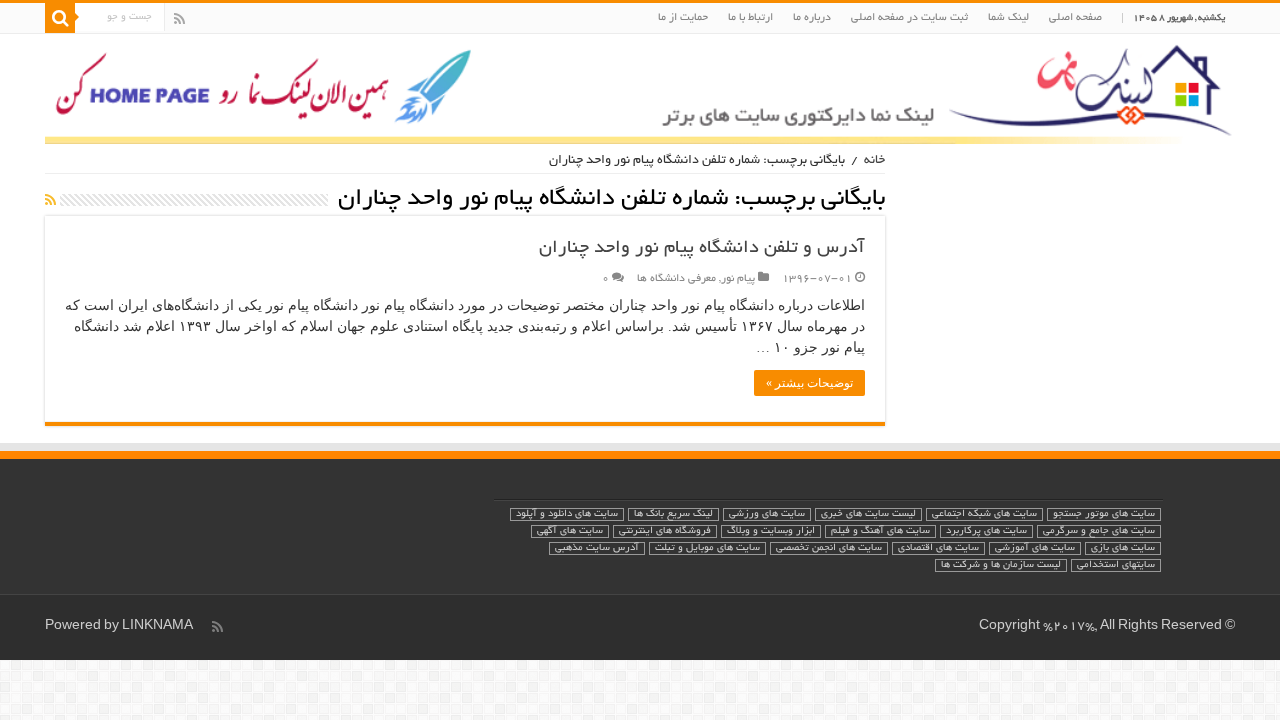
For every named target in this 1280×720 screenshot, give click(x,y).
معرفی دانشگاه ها (676, 279)
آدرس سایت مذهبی (597, 548)
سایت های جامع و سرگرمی (1099, 531)
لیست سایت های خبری (868, 514)
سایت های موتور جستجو (1104, 514)
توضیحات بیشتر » (809, 383)
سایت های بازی (1123, 548)
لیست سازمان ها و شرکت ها (1001, 565)
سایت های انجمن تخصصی (829, 548)
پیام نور (738, 279)
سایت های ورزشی (767, 514)
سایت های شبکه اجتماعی (984, 514)
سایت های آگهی (570, 531)
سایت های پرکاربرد (986, 531)
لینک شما (1008, 18)
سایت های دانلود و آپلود (567, 514)
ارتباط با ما (750, 18)
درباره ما (812, 18)
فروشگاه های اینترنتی (665, 531)
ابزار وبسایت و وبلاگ (771, 531)
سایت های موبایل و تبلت (707, 548)
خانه (874, 161)
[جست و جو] (60, 18)
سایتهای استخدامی (1116, 565)
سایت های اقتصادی (938, 548)
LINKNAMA (157, 627)
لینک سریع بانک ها (673, 514)
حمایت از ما (683, 18)
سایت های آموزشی (1035, 548)
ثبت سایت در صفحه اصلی (909, 18)
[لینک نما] (640, 89)
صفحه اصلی (1075, 18)
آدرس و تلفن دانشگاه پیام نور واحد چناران (702, 249)
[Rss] (179, 19)
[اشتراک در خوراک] (50, 201)
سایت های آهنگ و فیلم (880, 531)
